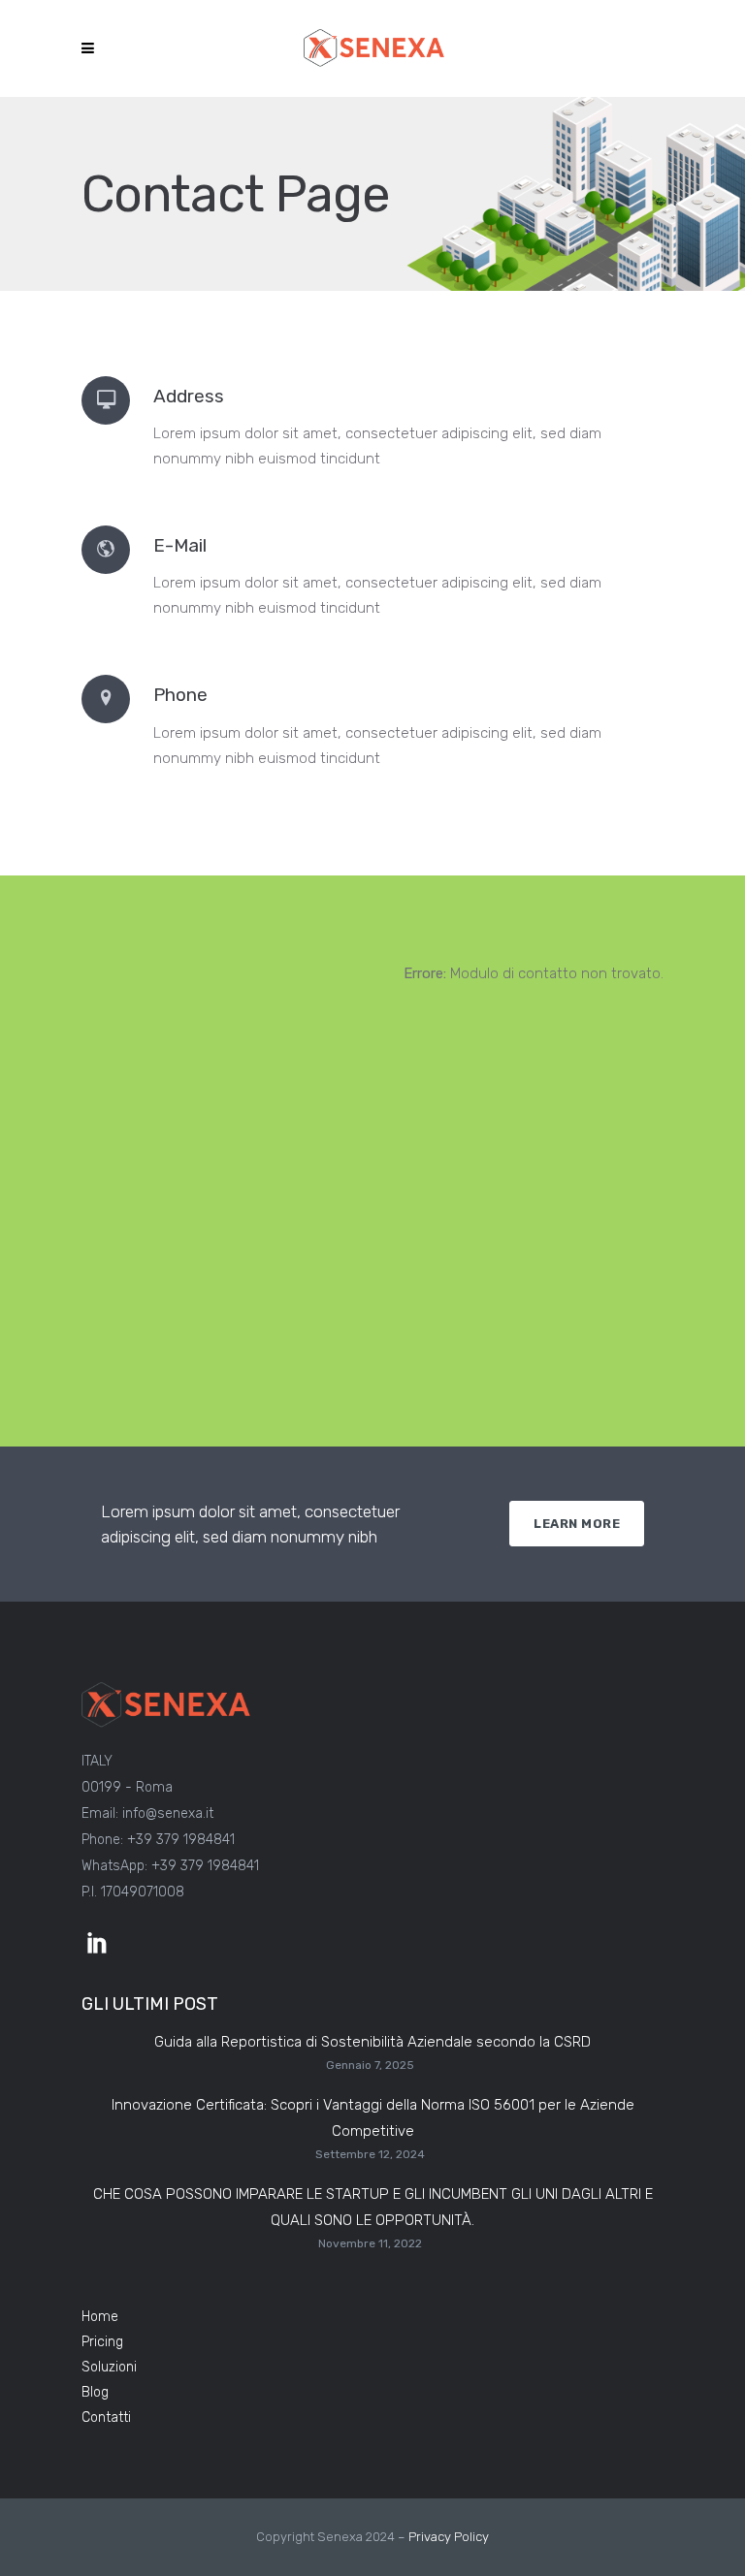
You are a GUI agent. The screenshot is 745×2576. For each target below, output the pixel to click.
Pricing (102, 2342)
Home (100, 2317)
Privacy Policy (449, 2537)
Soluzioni (109, 2367)
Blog (95, 2392)
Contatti (106, 2417)
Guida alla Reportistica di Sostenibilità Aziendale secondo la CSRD (372, 2042)
